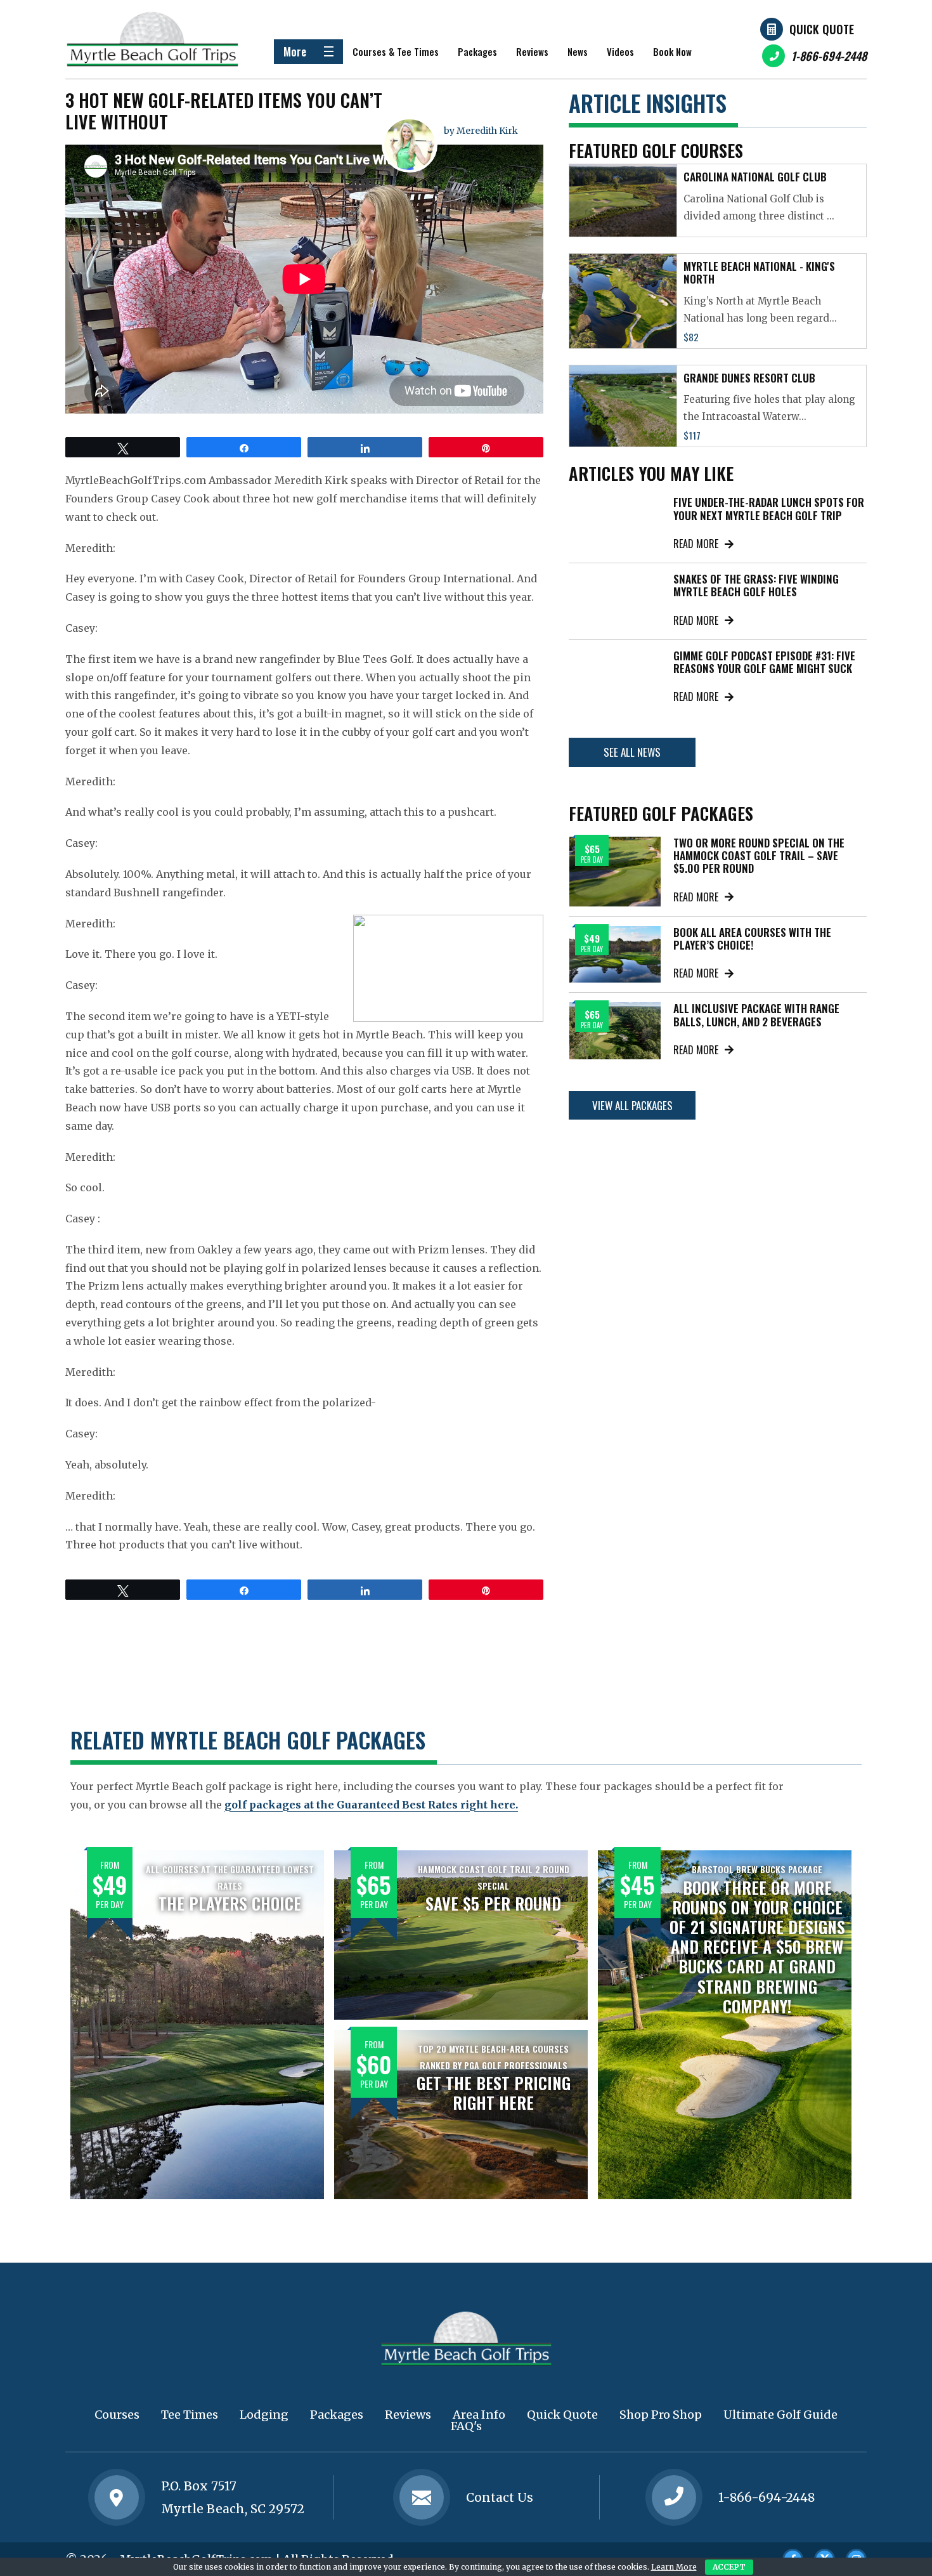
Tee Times (190, 2415)
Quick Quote (822, 29)
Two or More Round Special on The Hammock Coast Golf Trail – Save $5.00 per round (759, 856)
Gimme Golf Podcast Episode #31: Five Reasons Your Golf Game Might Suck (764, 662)
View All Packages (632, 1105)
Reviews (532, 51)
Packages (477, 51)
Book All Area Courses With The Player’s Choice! (752, 938)
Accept (729, 2567)
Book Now (672, 51)
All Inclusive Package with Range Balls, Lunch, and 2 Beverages (756, 1015)
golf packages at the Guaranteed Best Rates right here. (371, 1805)
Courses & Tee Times (396, 51)
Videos (620, 51)
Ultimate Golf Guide (780, 2415)
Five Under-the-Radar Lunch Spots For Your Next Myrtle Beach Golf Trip (769, 508)
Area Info (479, 2415)
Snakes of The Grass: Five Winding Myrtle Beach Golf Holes (756, 585)
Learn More (674, 2567)
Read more (696, 544)
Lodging (264, 2415)
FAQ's (466, 2426)
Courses (117, 2415)
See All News (632, 752)
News (578, 51)
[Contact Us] (117, 2497)
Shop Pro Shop (661, 2415)
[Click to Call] (674, 2498)
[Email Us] (422, 2497)
